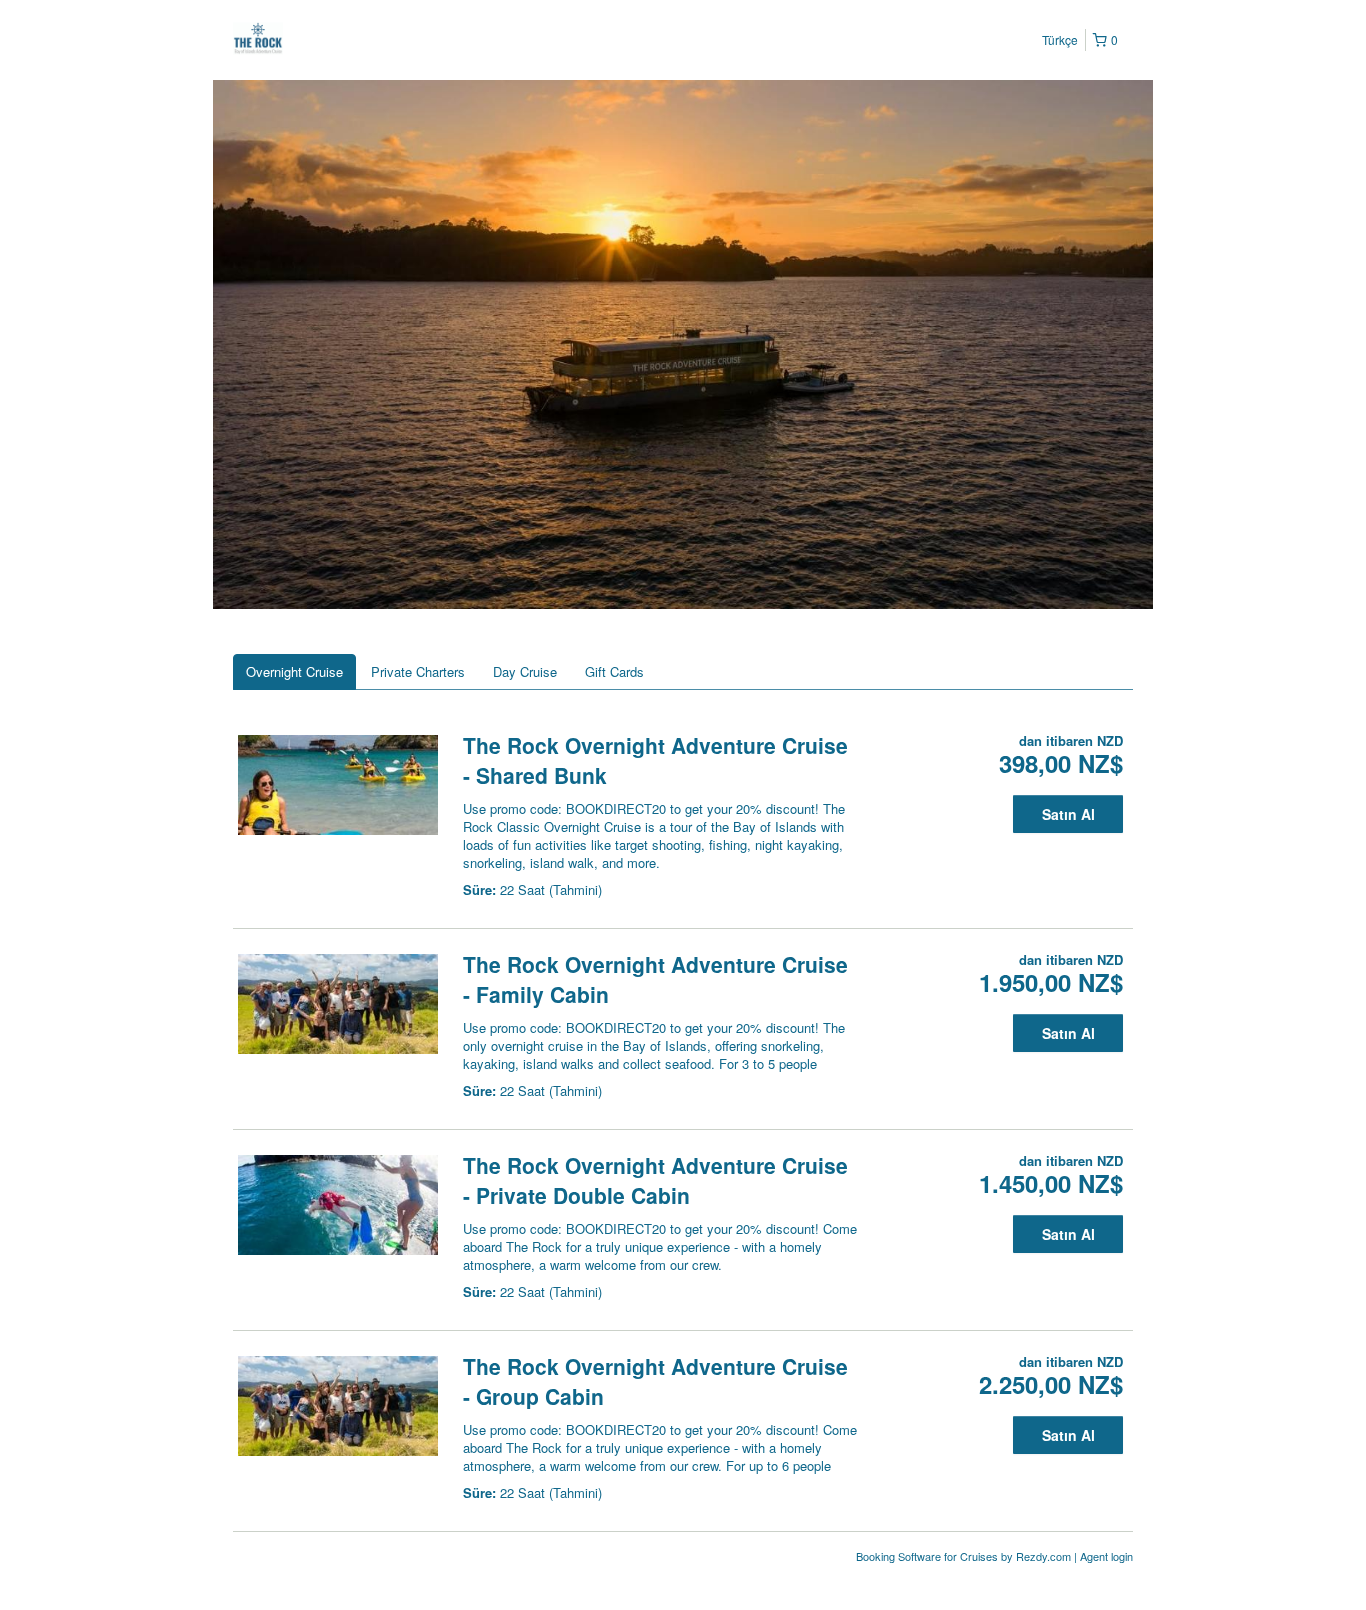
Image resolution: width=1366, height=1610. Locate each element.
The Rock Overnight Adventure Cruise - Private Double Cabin (655, 1180)
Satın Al (1068, 814)
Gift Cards (614, 671)
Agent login (1106, 1556)
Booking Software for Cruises (928, 1556)
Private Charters (418, 671)
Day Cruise (525, 671)
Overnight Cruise (294, 671)
